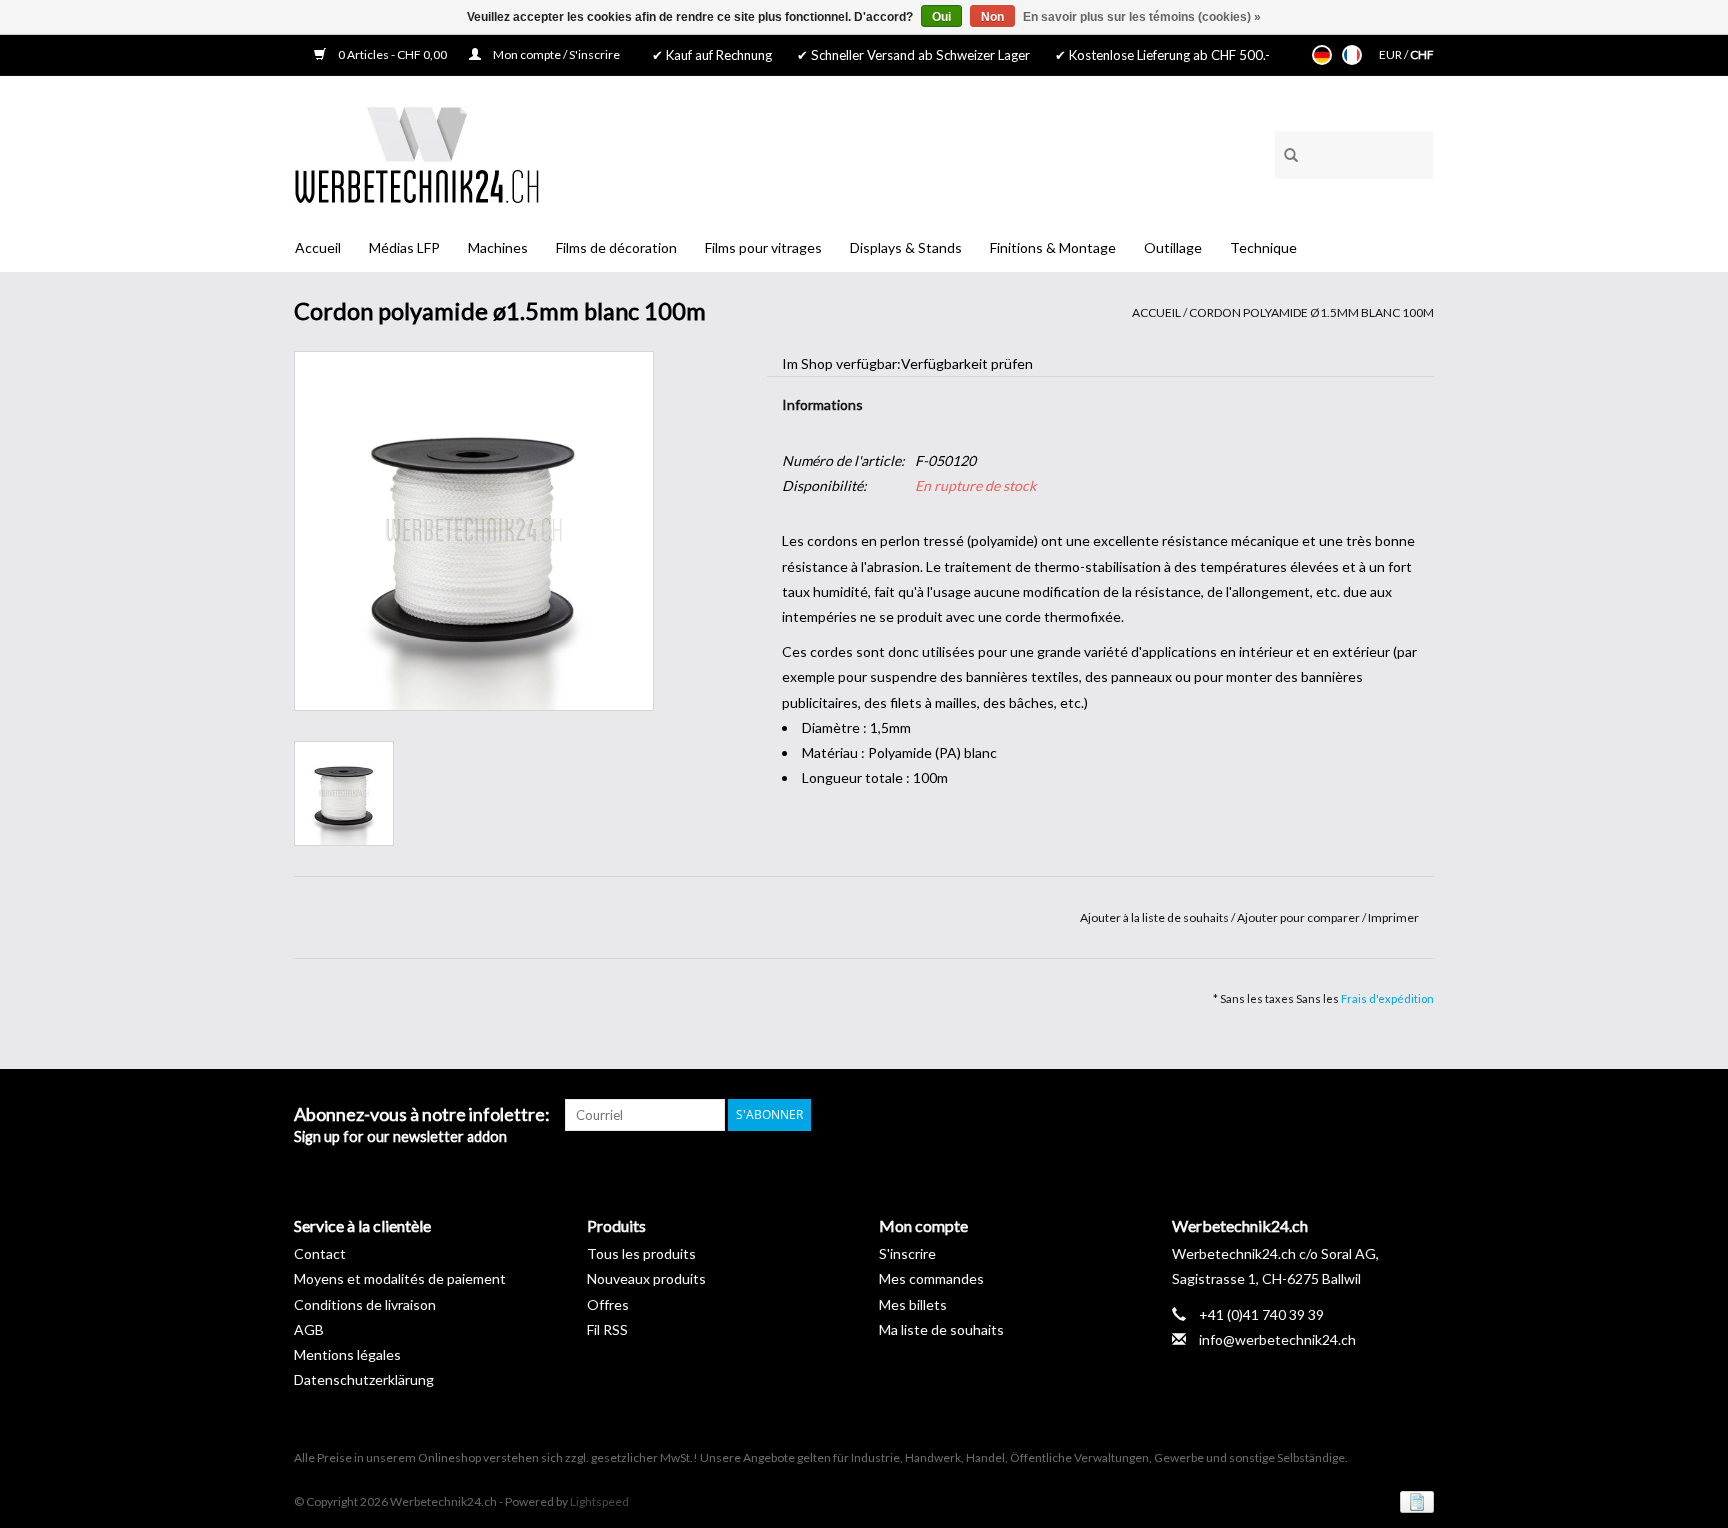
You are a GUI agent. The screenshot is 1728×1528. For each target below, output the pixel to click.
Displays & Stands (906, 247)
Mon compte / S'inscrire (555, 54)
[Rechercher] (1284, 151)
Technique (1263, 247)
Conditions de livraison (365, 1304)
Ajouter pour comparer (1299, 917)
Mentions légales (347, 1354)
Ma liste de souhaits (941, 1329)
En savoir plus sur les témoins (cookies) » (1142, 17)
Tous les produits (641, 1253)
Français (1352, 55)
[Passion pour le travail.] (416, 154)
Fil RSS (607, 1329)
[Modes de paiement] (1413, 1500)
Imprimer (1393, 917)
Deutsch (1322, 55)
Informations (822, 404)
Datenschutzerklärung (364, 1379)
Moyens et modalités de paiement (400, 1278)
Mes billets (913, 1304)
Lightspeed (599, 1501)
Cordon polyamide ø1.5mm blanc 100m (1311, 312)
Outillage (1173, 247)
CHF (1422, 54)
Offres (608, 1304)
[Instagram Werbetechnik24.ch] (1418, 1115)
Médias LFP (404, 247)
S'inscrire (907, 1253)
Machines (498, 247)
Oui (941, 17)
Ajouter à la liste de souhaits (1155, 917)
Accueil (318, 247)
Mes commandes (931, 1278)
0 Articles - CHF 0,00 (392, 54)
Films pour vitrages (763, 247)
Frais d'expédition (1387, 998)
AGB (309, 1329)
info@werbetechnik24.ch (1277, 1339)
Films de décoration (616, 247)
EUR (1391, 54)
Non (992, 17)
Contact (320, 1253)
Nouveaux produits (646, 1278)
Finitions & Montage (1053, 247)
